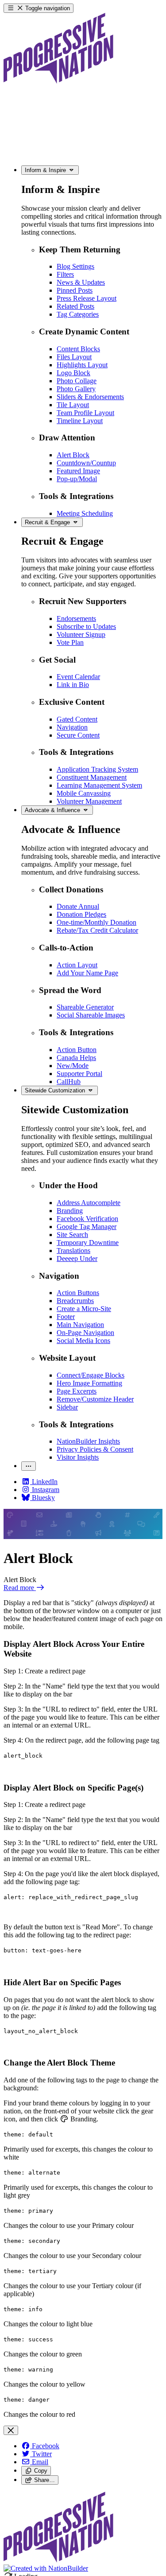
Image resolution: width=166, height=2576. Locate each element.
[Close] (11, 2430)
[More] (29, 1466)
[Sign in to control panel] (58, 2560)
